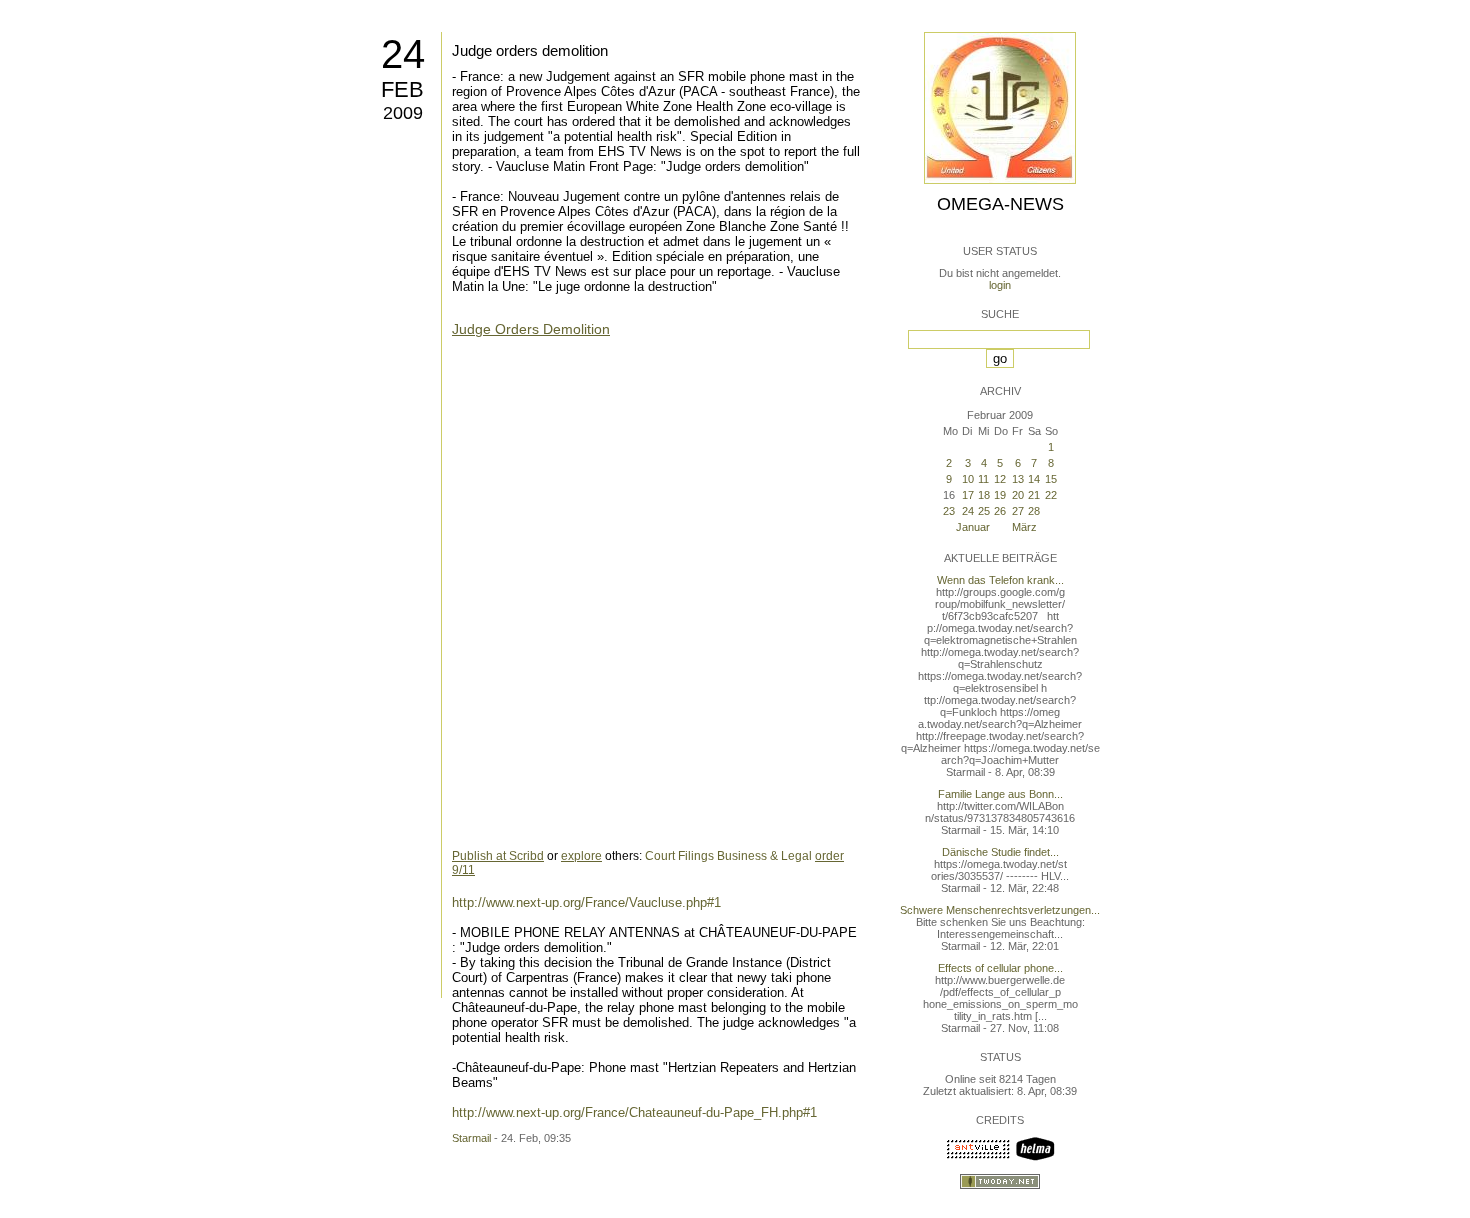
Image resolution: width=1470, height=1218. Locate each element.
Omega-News (1000, 204)
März (1024, 527)
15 (1051, 479)
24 (403, 54)
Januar (973, 527)
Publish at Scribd (498, 856)
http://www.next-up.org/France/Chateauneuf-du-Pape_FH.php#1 (634, 1112)
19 (1000, 495)
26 (1000, 511)
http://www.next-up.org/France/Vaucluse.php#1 (586, 902)
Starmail (471, 1138)
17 (968, 495)
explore (581, 856)
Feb (402, 89)
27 (1018, 511)
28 (1034, 511)
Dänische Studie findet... (1000, 852)
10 (968, 479)
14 (1034, 479)
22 (1051, 495)
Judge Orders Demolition (531, 329)
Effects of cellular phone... (1000, 968)
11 (983, 479)
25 (984, 511)
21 (1034, 495)
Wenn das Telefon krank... (1000, 580)
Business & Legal (764, 856)
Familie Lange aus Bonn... (1000, 794)
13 (1018, 479)
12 (1000, 479)
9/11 (463, 870)
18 (984, 495)
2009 (403, 113)
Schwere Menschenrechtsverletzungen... (1000, 910)
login (1000, 285)
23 (949, 511)
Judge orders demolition (530, 50)
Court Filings (679, 856)
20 (1018, 495)
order (829, 856)
